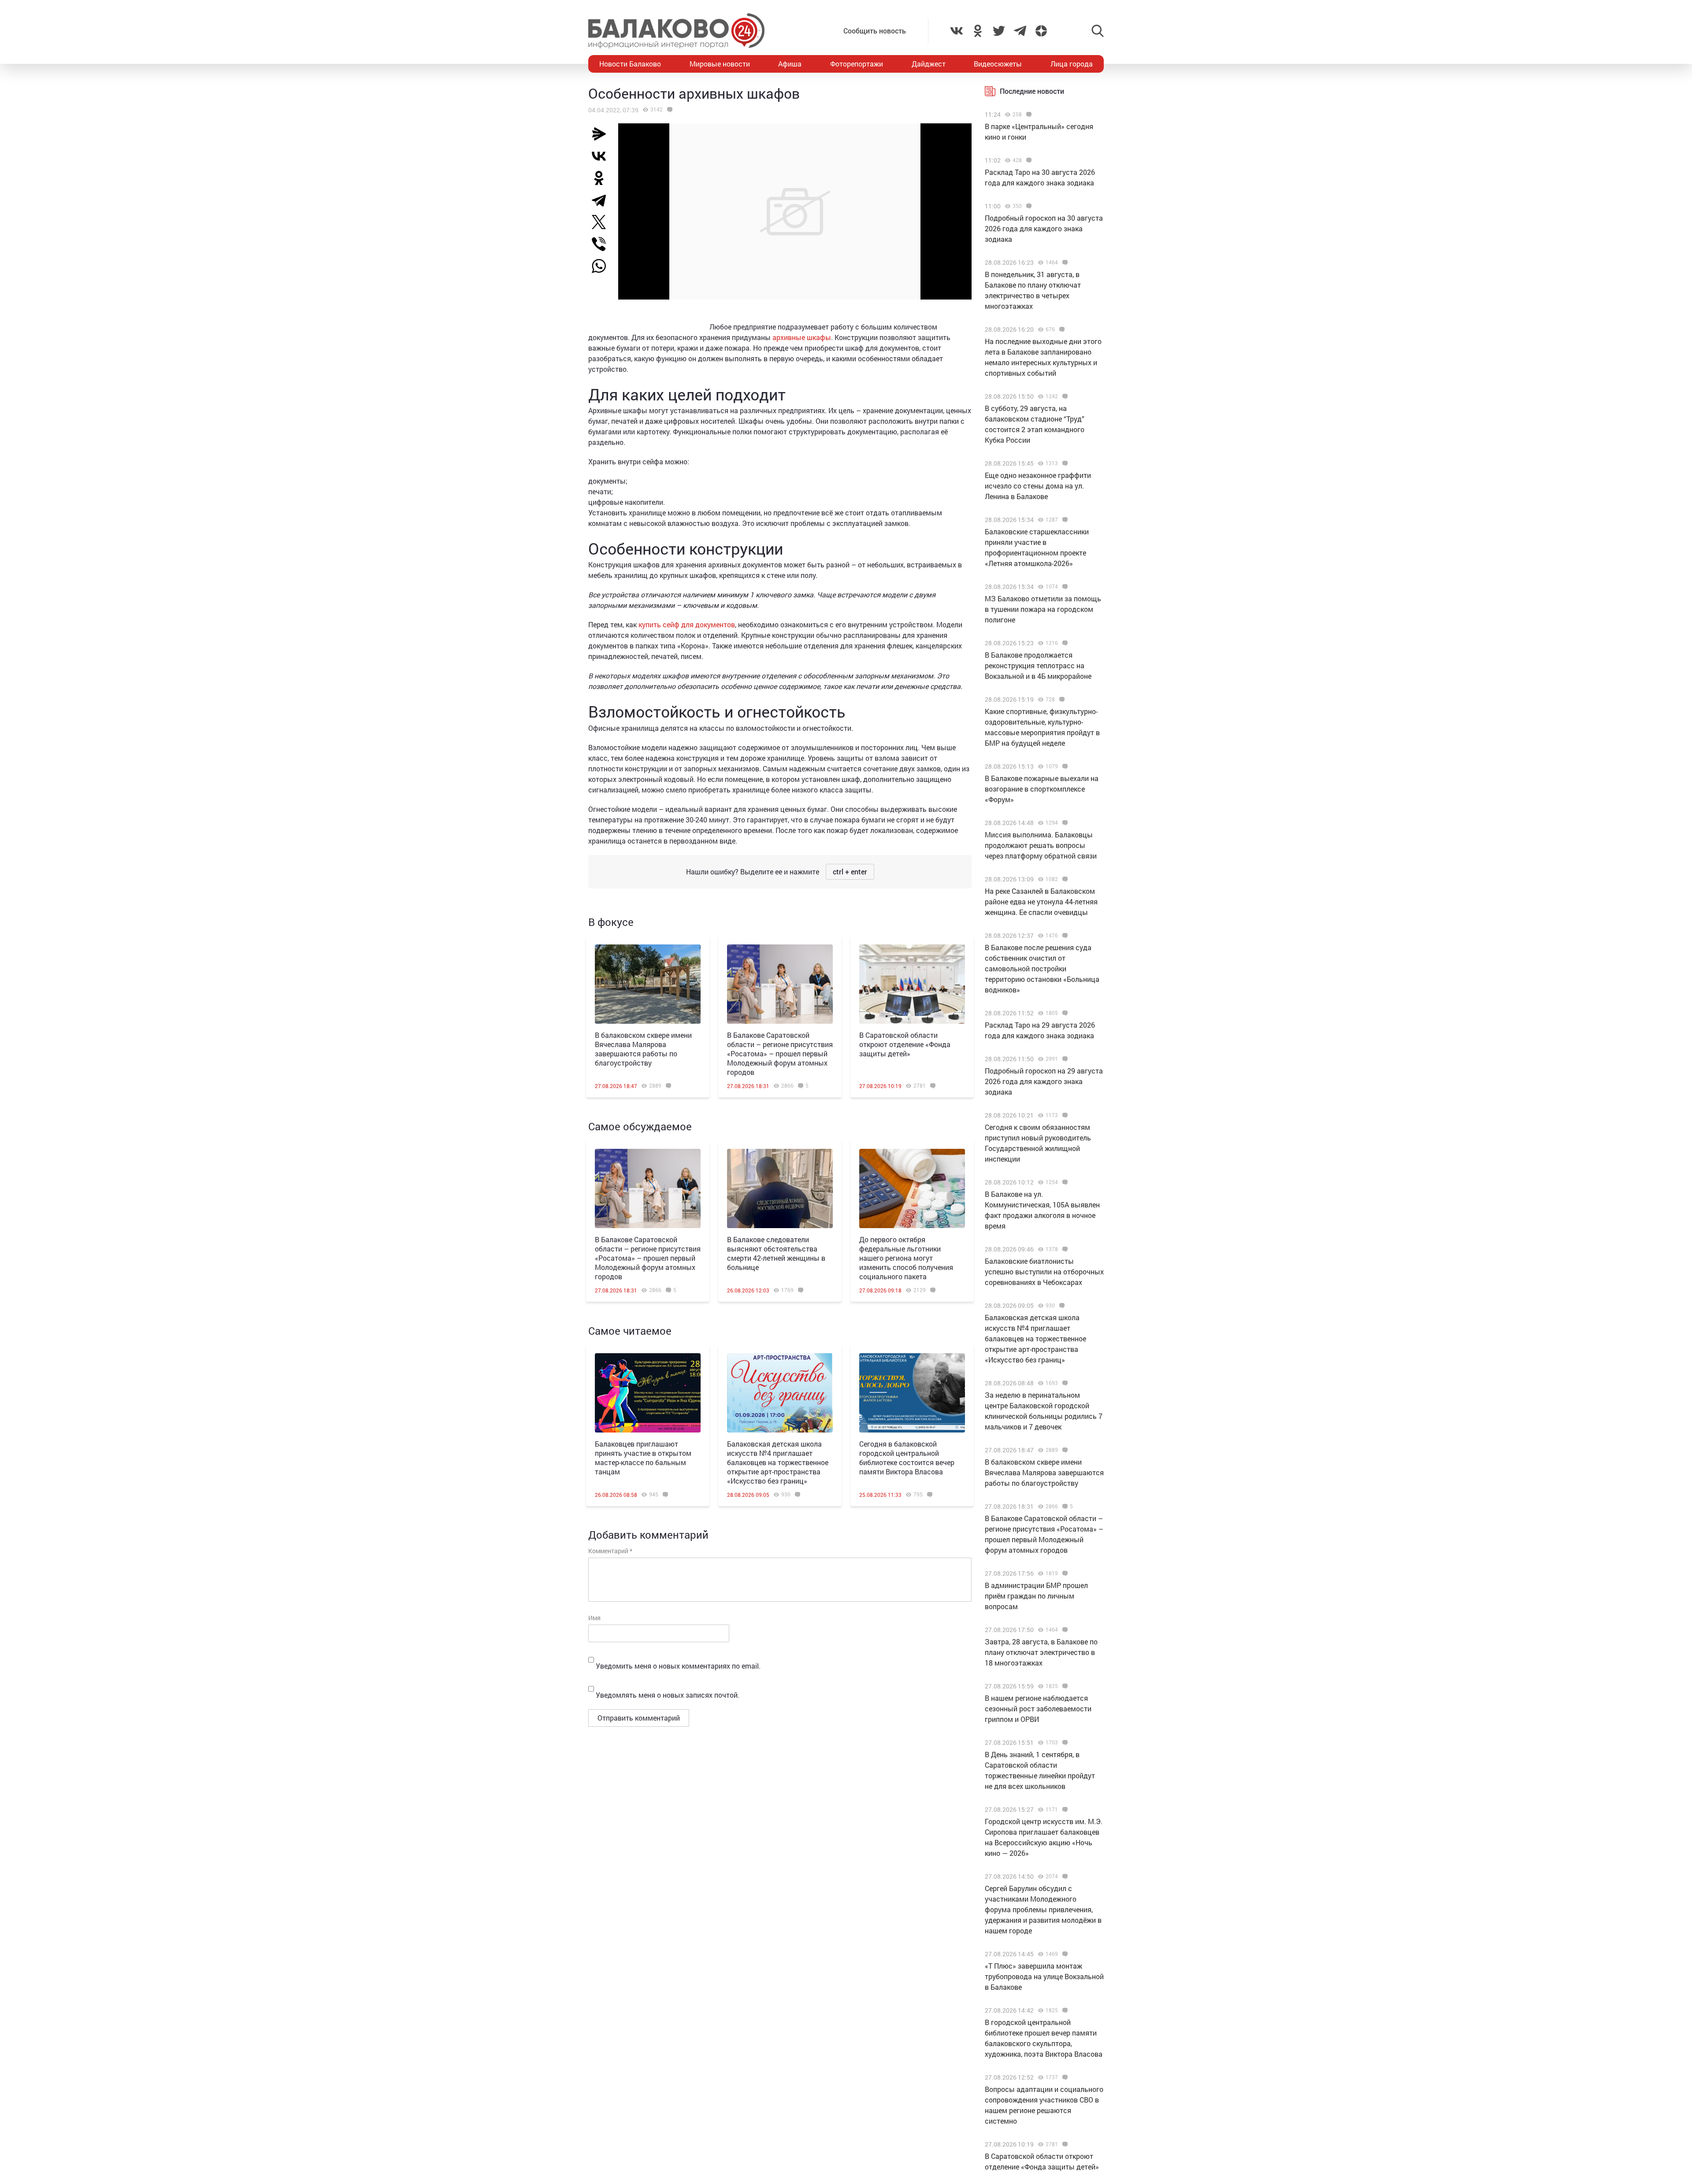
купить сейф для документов (687, 624)
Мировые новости (720, 64)
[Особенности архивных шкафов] (669, 110)
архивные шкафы (802, 337)
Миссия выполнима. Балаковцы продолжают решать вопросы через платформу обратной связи (1041, 845)
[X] (602, 222)
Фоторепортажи (857, 64)
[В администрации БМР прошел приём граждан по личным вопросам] (1064, 1573)
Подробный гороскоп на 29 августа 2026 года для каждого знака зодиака (1044, 1081)
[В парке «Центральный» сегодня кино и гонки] (1028, 115)
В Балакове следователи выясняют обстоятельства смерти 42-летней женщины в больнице (776, 1253)
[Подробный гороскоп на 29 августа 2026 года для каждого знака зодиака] (1064, 1059)
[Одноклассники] (602, 178)
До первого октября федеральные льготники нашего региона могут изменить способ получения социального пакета (906, 1258)
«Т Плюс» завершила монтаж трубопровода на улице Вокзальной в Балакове (1044, 1976)
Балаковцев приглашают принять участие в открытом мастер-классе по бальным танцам (643, 1458)
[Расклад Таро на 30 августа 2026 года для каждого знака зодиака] (1028, 160)
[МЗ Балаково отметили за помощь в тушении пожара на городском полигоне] (1064, 587)
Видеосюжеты (998, 64)
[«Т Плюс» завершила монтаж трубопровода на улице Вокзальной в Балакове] (1064, 1954)
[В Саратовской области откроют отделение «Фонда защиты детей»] (912, 984)
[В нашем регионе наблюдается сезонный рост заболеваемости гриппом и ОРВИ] (1064, 1686)
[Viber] (602, 244)
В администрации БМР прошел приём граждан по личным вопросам (1036, 1596)
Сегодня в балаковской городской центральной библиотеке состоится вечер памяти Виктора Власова (907, 1458)
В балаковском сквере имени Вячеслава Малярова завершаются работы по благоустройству (643, 1049)
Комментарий (610, 1551)
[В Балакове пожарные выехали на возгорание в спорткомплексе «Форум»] (1064, 766)
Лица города (1072, 64)
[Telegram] (602, 200)
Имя (594, 1618)
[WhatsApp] (603, 266)
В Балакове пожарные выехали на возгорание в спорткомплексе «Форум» (1042, 789)
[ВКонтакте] (602, 156)
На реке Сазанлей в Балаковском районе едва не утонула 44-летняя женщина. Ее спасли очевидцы (1041, 901)
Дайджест (929, 64)
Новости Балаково (630, 64)
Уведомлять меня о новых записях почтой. (668, 1695)
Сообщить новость (875, 31)
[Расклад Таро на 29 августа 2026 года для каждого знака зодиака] (1064, 1013)
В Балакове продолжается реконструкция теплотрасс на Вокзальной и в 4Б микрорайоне (1038, 665)
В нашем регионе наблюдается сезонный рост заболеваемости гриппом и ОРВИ (1038, 1708)
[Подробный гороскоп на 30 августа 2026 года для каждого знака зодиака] (1028, 206)
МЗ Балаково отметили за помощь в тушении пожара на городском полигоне (1043, 609)
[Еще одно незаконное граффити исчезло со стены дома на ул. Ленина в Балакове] (1064, 463)
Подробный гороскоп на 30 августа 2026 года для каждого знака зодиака (1044, 228)
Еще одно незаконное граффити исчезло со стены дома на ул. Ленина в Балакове (1038, 486)
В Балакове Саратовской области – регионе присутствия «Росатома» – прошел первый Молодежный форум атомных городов (780, 1053)
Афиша (790, 64)
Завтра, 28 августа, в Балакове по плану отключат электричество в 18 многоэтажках (1041, 1652)
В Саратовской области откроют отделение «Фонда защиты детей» (905, 1044)
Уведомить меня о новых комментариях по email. (678, 1666)
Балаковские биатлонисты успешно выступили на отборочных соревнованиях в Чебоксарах (1044, 1272)
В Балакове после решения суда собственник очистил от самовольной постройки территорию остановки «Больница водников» (1042, 968)
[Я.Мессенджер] (602, 134)
